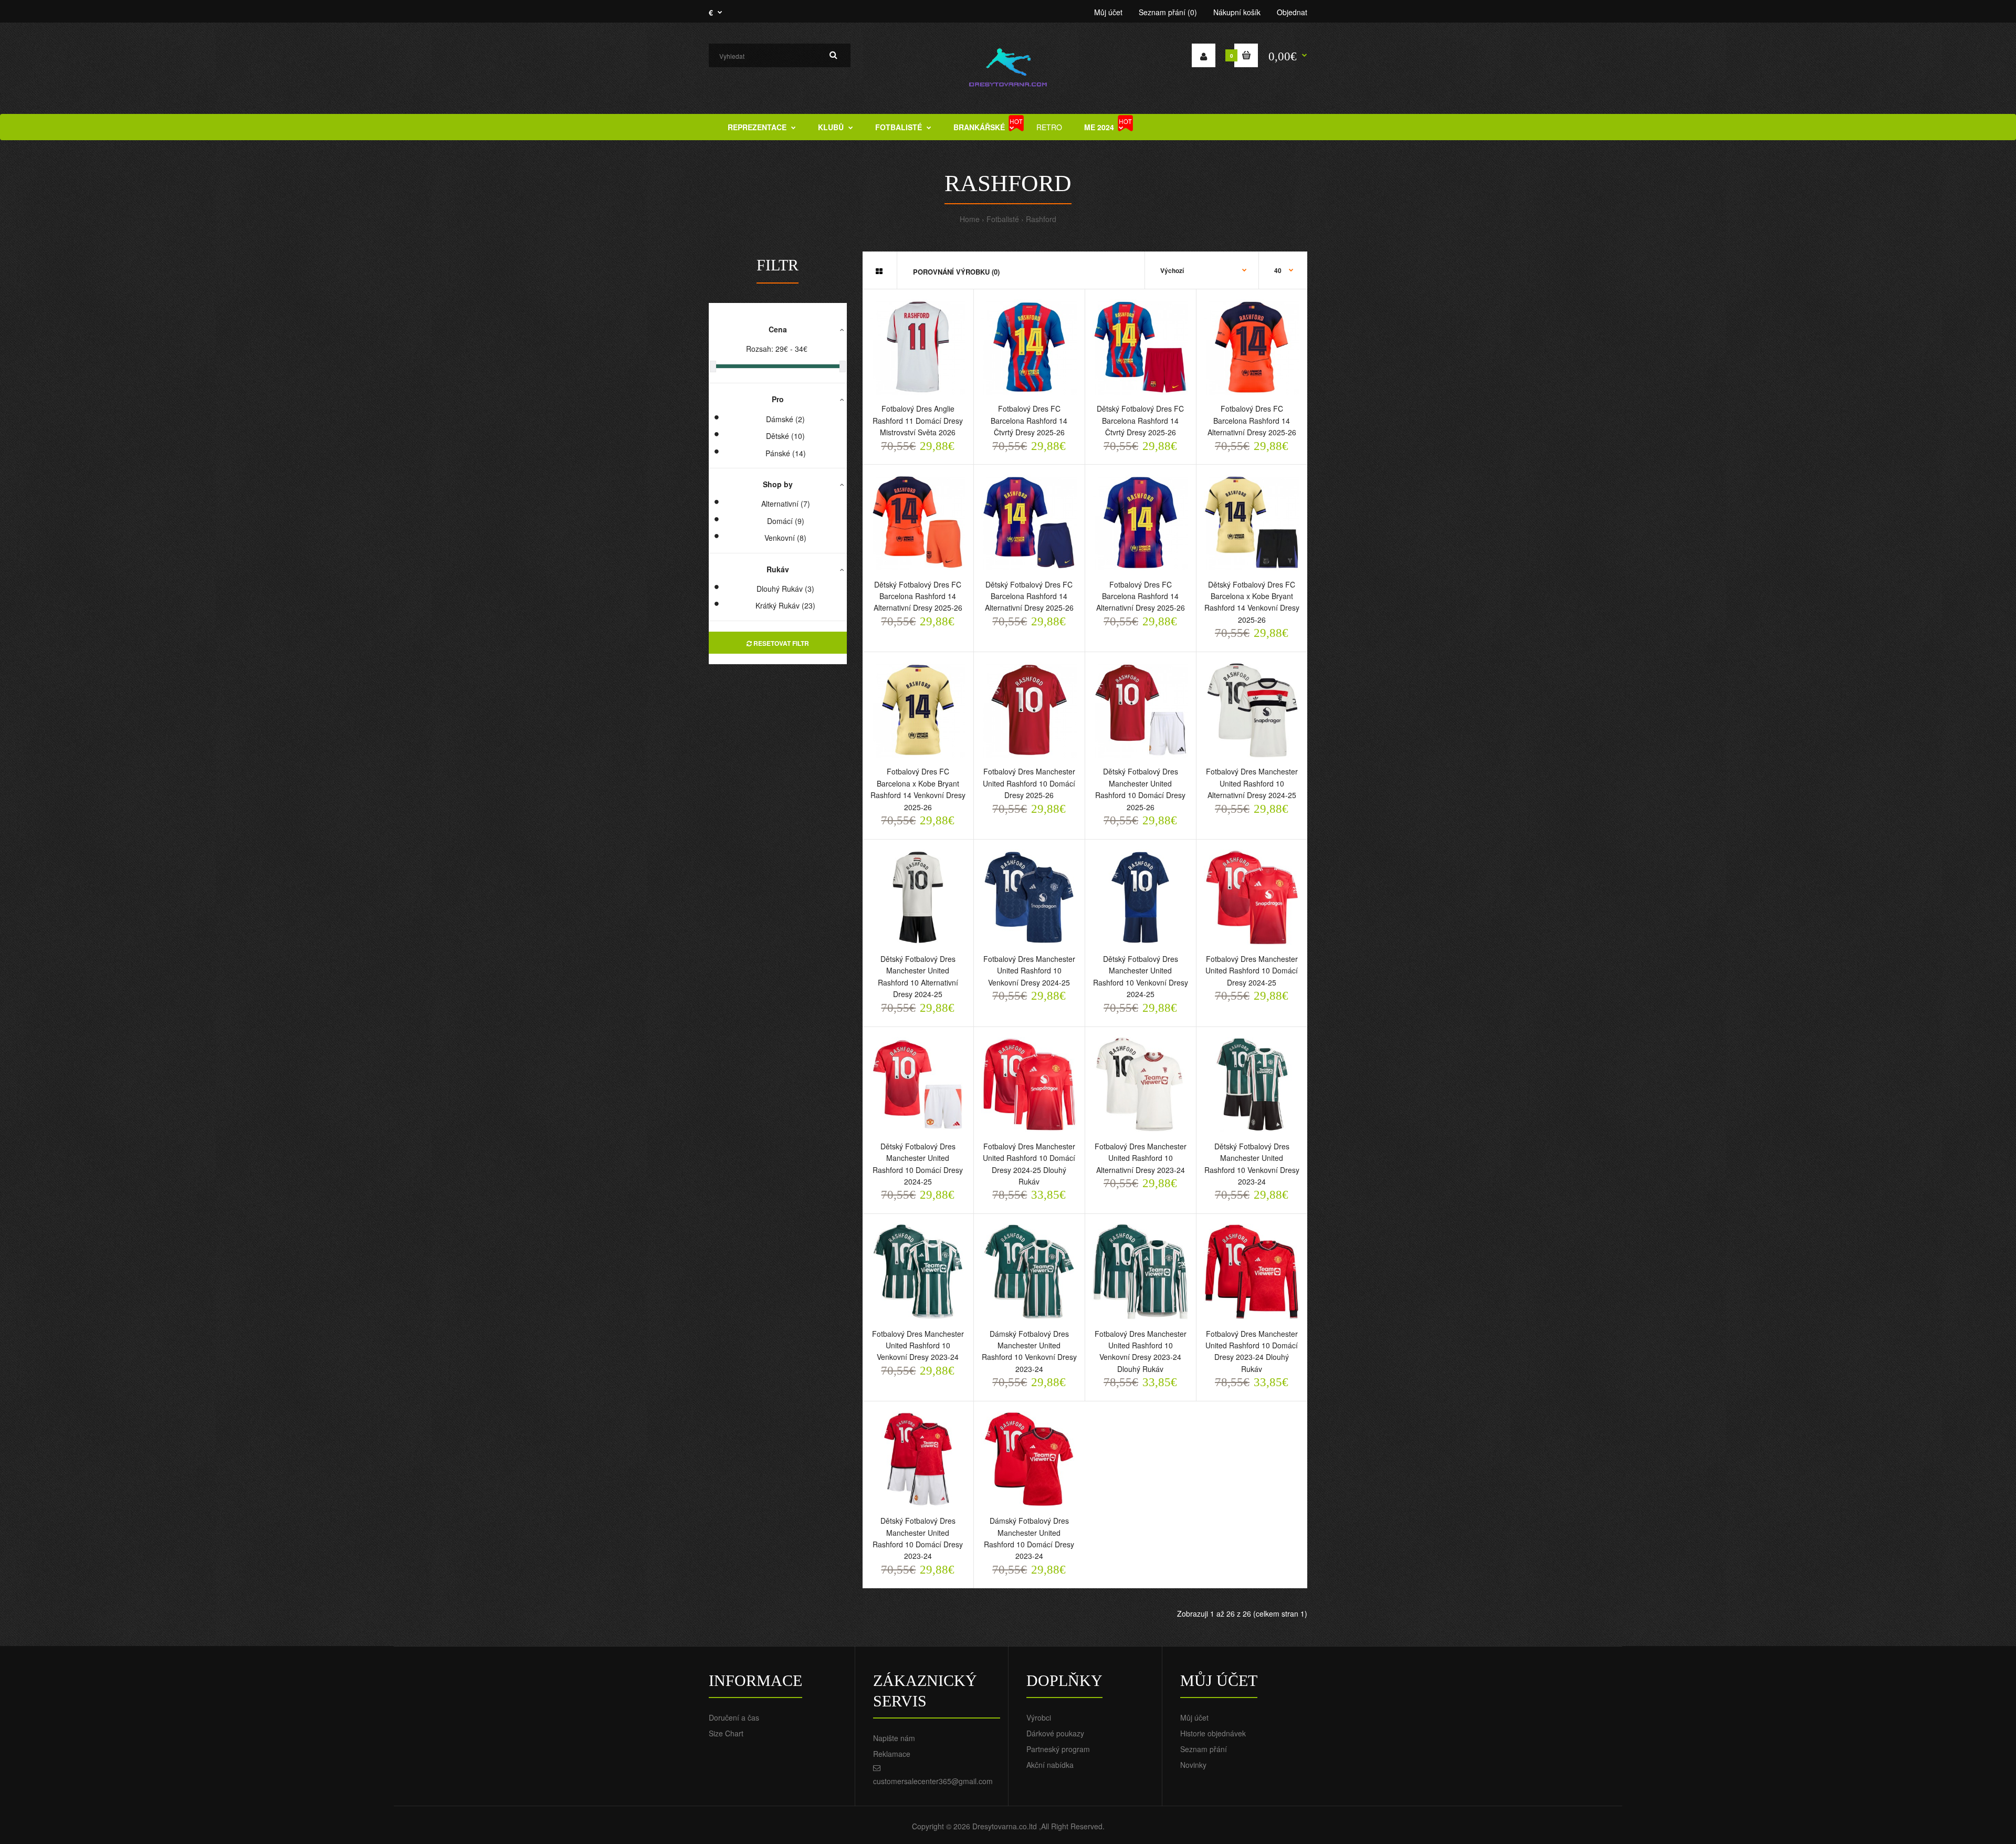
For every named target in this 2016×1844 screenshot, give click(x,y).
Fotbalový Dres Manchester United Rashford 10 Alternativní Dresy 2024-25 (1252, 783)
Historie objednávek (1213, 1733)
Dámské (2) (785, 419)
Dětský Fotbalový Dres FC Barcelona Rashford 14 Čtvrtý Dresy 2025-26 (1140, 420)
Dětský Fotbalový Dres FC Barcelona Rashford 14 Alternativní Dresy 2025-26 (918, 596)
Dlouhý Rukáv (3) (785, 589)
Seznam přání (1204, 1749)
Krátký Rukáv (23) (785, 605)
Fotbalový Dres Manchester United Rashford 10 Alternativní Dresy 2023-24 (1141, 1158)
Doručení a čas (734, 1717)
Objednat (1292, 12)
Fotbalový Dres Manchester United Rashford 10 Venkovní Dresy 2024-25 (1029, 971)
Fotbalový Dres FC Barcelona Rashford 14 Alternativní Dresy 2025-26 (1252, 420)
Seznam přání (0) (1168, 12)
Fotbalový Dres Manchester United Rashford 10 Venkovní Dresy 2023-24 (918, 1345)
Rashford (1041, 219)
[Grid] (879, 271)
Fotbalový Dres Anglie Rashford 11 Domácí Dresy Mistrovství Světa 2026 (918, 420)
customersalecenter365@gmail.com (933, 1781)
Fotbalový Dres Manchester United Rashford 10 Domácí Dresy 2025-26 (1029, 783)
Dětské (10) (785, 436)
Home (970, 219)
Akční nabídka (1050, 1765)
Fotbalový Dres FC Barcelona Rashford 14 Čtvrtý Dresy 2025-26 (1029, 420)
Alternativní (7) (786, 504)
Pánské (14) (786, 453)
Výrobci (1039, 1717)
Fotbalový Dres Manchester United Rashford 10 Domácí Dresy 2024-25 (1252, 971)
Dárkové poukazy (1055, 1733)
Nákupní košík (1237, 12)
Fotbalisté (1003, 219)
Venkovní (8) (785, 538)
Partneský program (1058, 1749)
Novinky (1193, 1765)
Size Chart (726, 1733)
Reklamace (892, 1754)
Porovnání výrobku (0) (956, 272)
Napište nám (894, 1738)
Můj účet (1108, 12)
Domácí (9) (786, 521)
